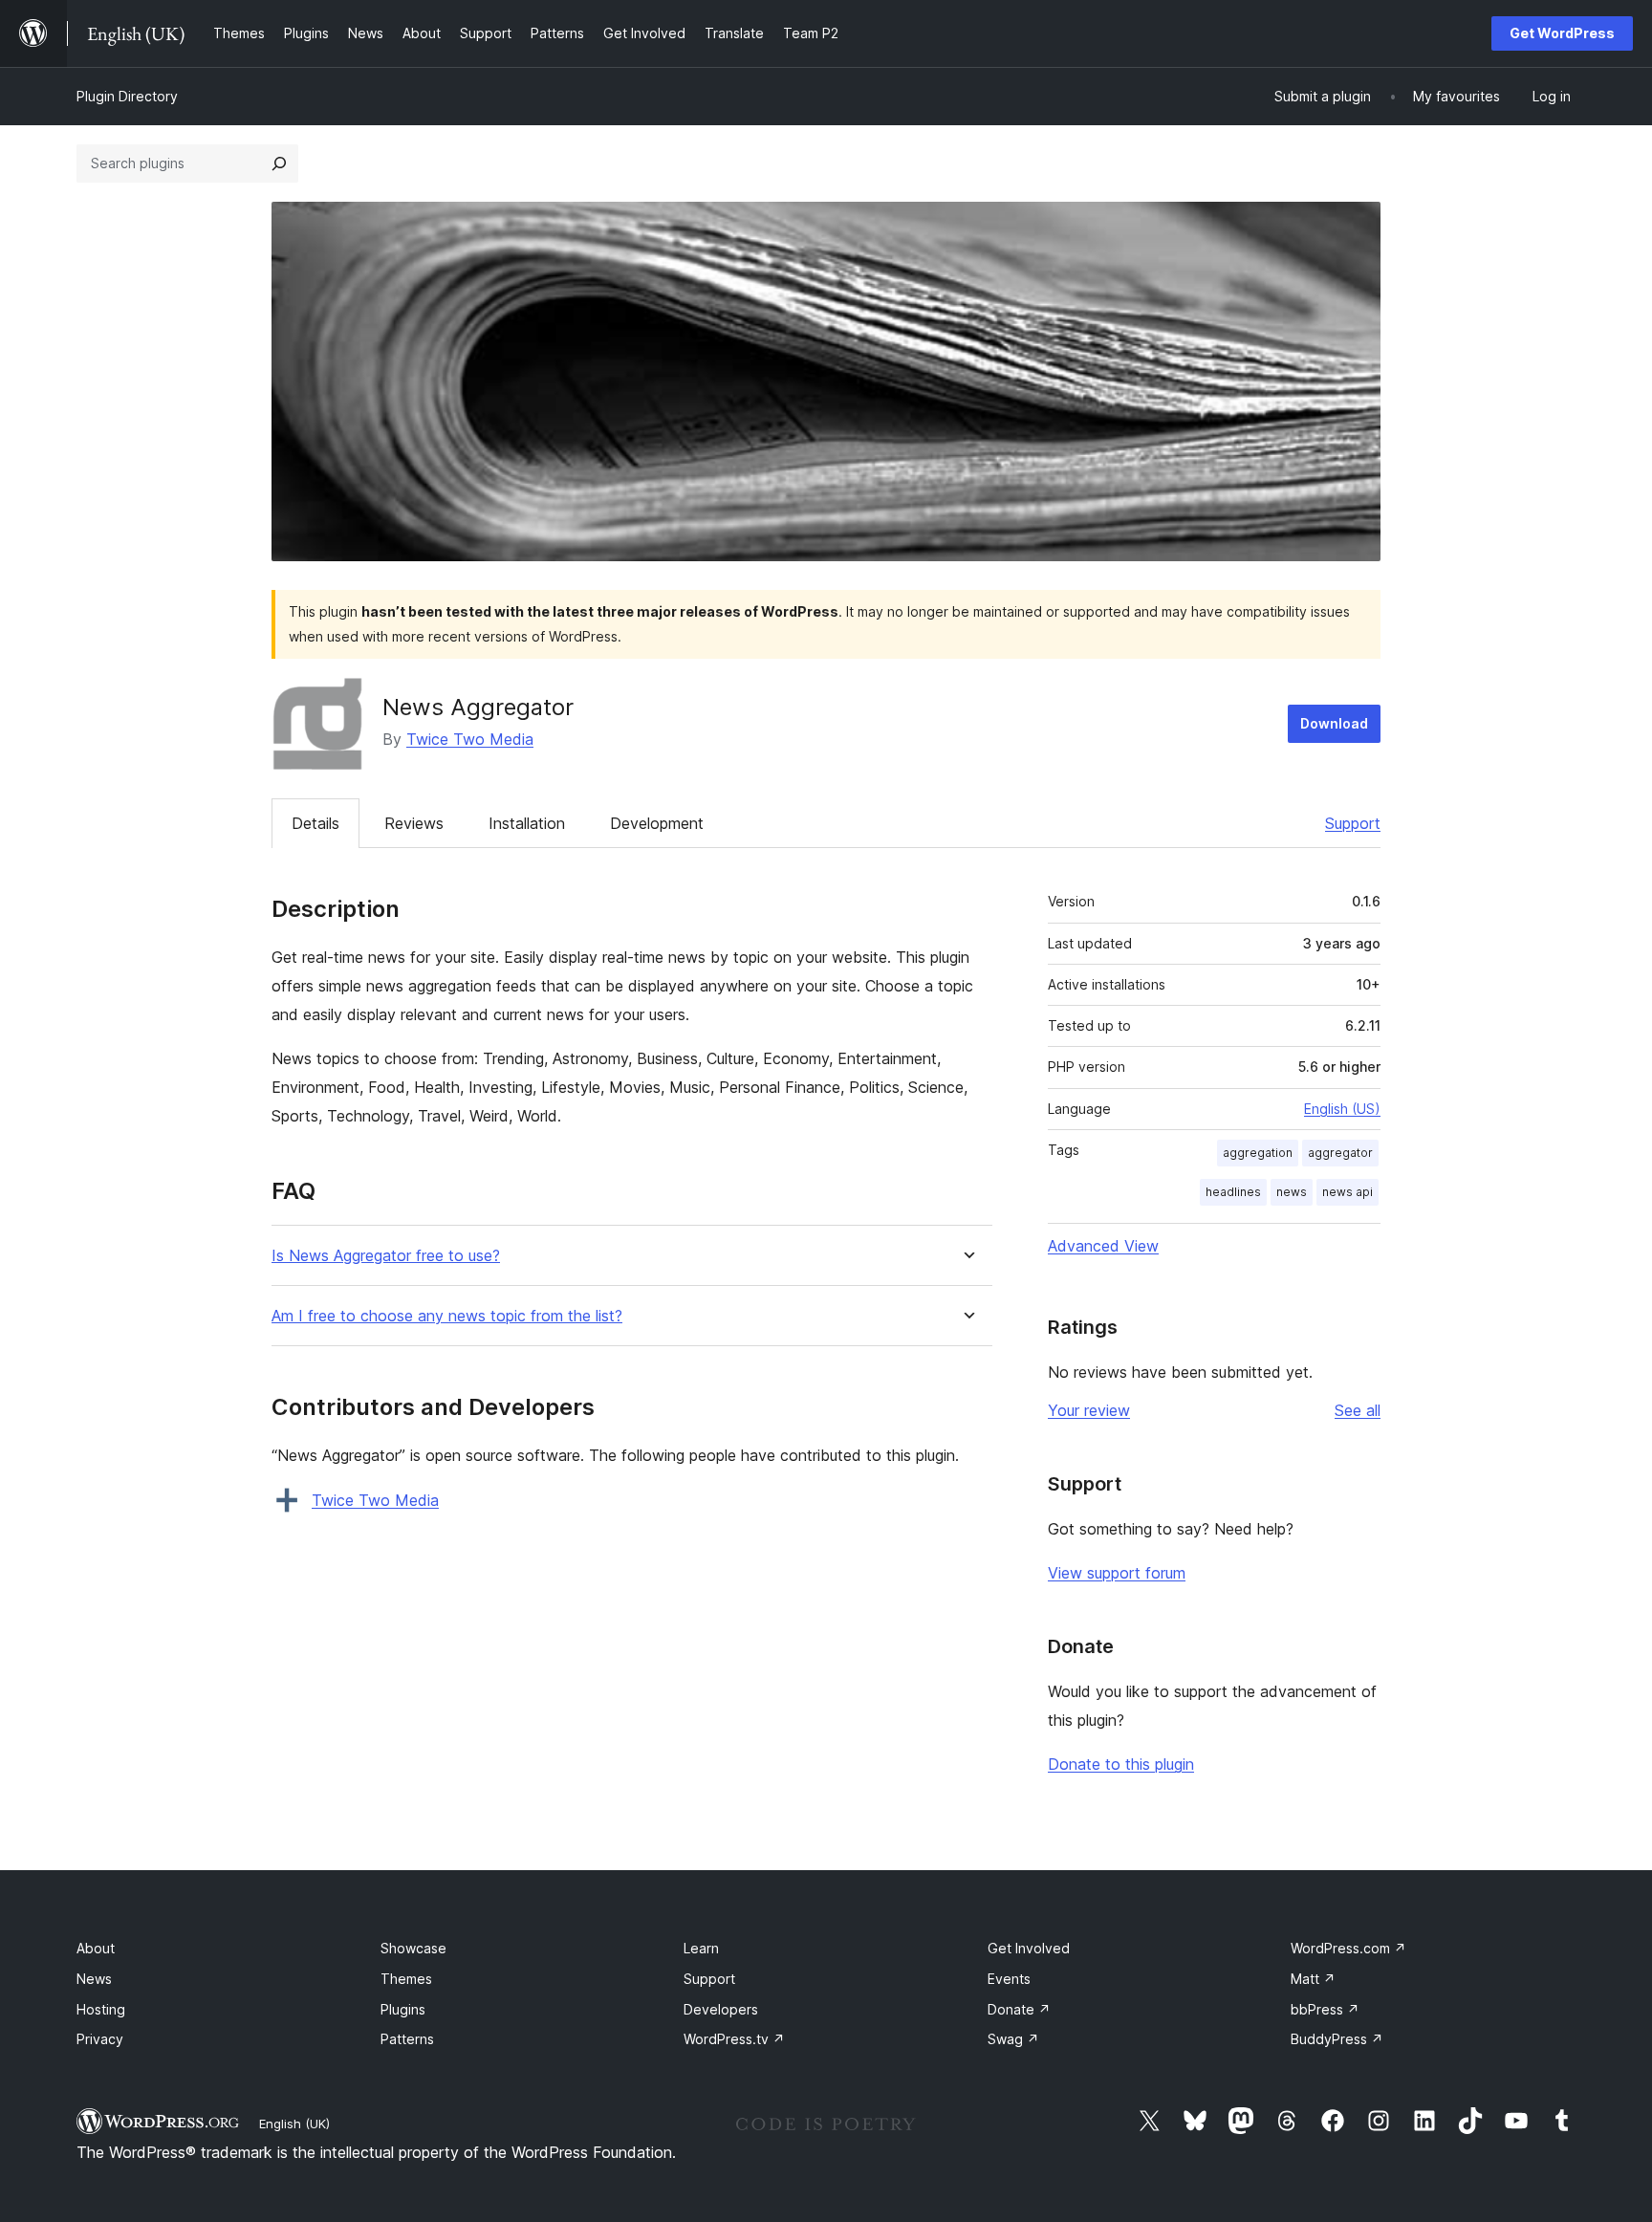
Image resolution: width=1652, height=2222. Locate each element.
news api (1348, 1192)
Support (1353, 823)
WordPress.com (1348, 1948)
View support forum (1117, 1573)
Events (1009, 1979)
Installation (527, 823)
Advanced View (1103, 1246)
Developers (721, 2009)
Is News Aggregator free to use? (386, 1256)
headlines (1233, 1192)
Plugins (403, 2009)
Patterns (407, 2039)
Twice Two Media (470, 739)
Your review (1089, 1410)
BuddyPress (1337, 2039)
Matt (1313, 1979)
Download (1334, 723)
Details (315, 823)
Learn (701, 1948)
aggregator (1340, 1153)
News (94, 1979)
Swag (1013, 2039)
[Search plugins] (279, 163)
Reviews (414, 823)
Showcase (413, 1948)
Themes (406, 1979)
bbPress (1325, 2009)
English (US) (1342, 1109)
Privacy (100, 2039)
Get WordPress (1562, 33)
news (1292, 1192)
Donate (1019, 2009)
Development (657, 823)
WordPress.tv (734, 2039)
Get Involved (1029, 1948)
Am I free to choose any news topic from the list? (447, 1316)
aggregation (1258, 1153)
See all (1358, 1410)
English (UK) (294, 2124)
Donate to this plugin (1121, 1764)
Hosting (101, 2009)
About (96, 1948)
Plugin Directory (127, 96)
